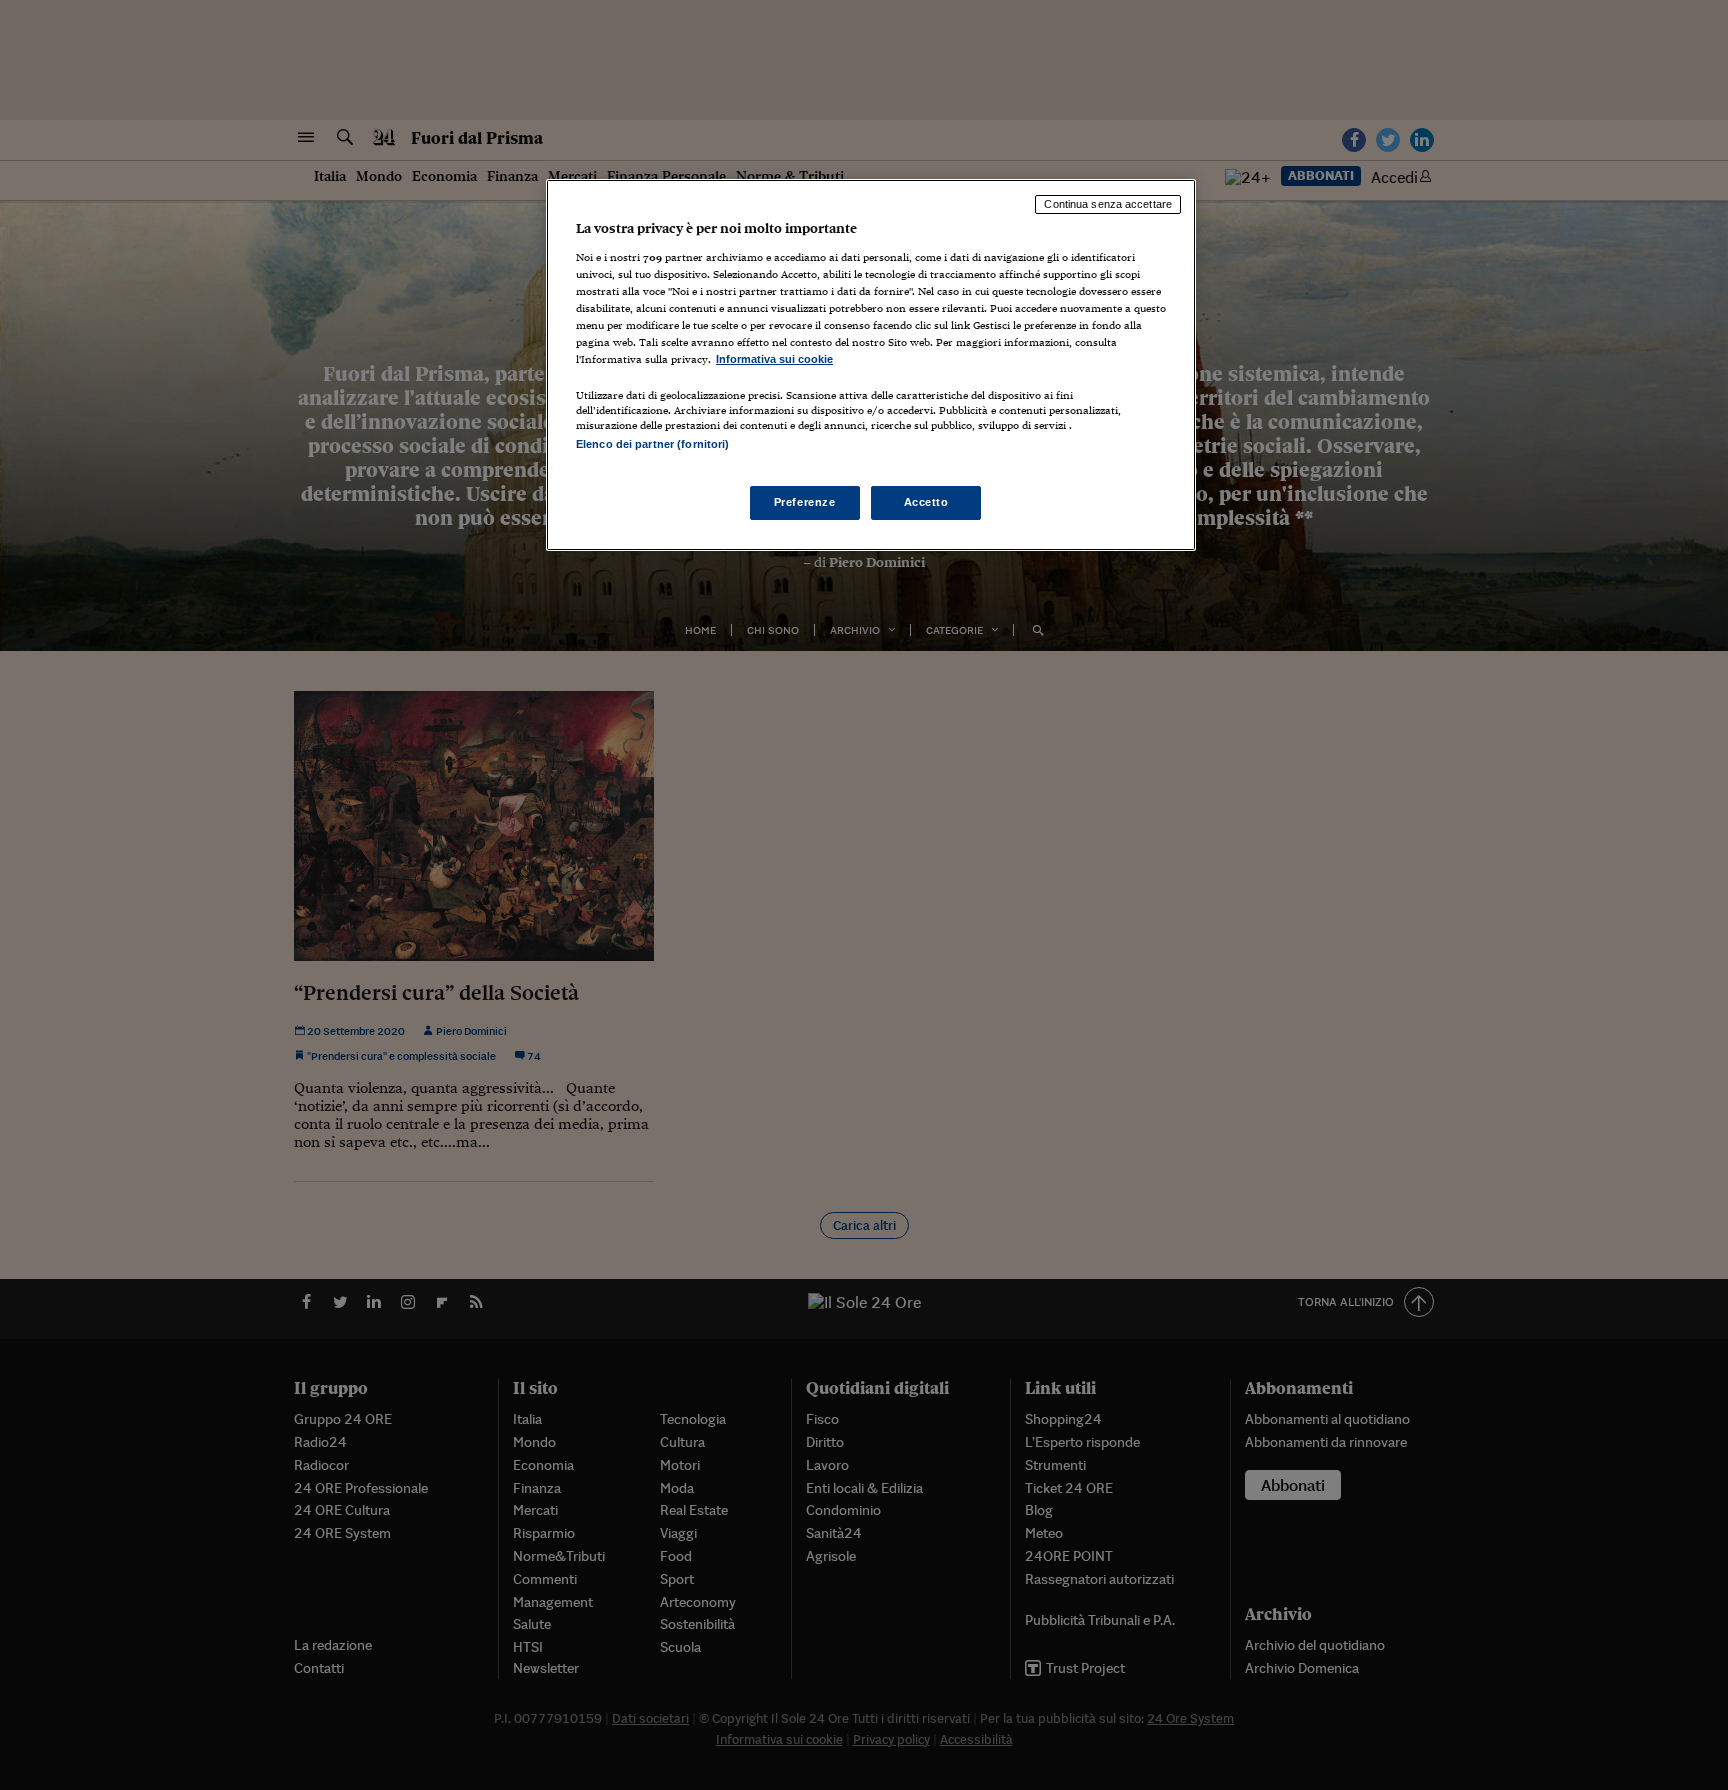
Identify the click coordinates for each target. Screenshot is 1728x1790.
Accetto (926, 502)
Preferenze (805, 502)
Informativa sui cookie (774, 359)
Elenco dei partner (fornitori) (652, 444)
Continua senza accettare (1108, 204)
